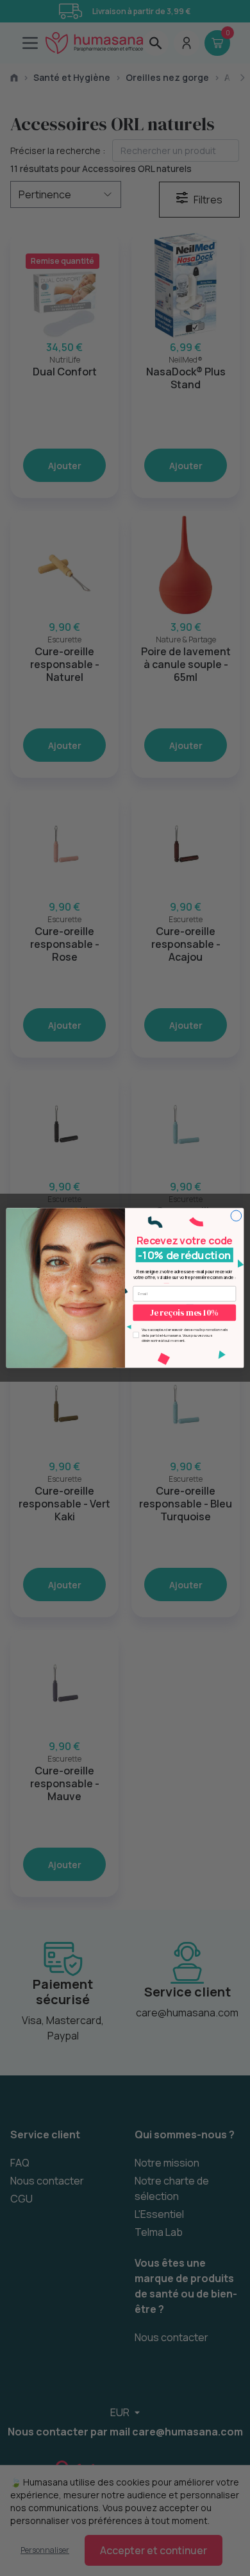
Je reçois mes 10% (184, 1313)
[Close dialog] (236, 1216)
